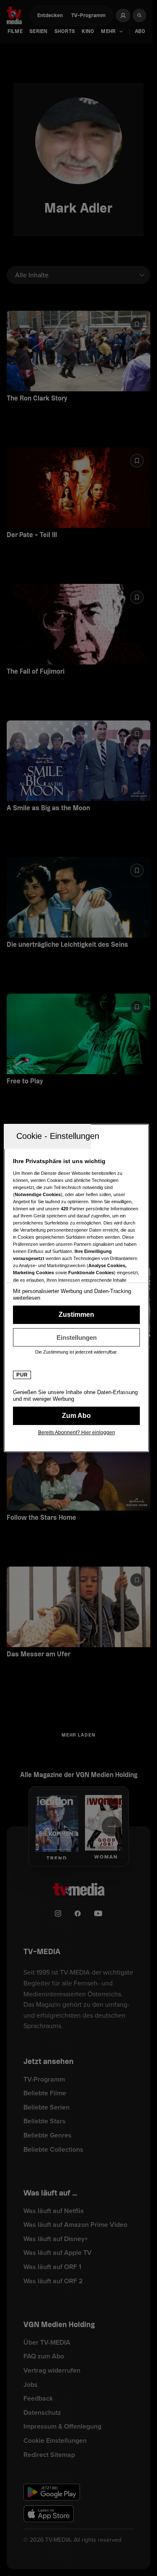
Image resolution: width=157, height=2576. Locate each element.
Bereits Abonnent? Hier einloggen (77, 1433)
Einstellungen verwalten (76, 1337)
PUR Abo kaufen (76, 1416)
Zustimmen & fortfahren (76, 1315)
